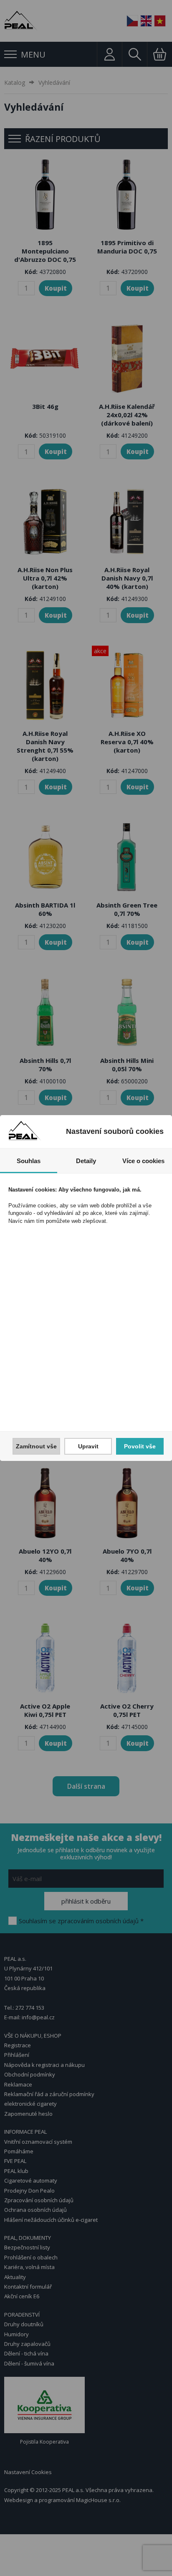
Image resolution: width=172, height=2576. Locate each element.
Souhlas (29, 1161)
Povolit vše (140, 1446)
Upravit (88, 1446)
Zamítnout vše (36, 1446)
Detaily (86, 1161)
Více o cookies (143, 1161)
